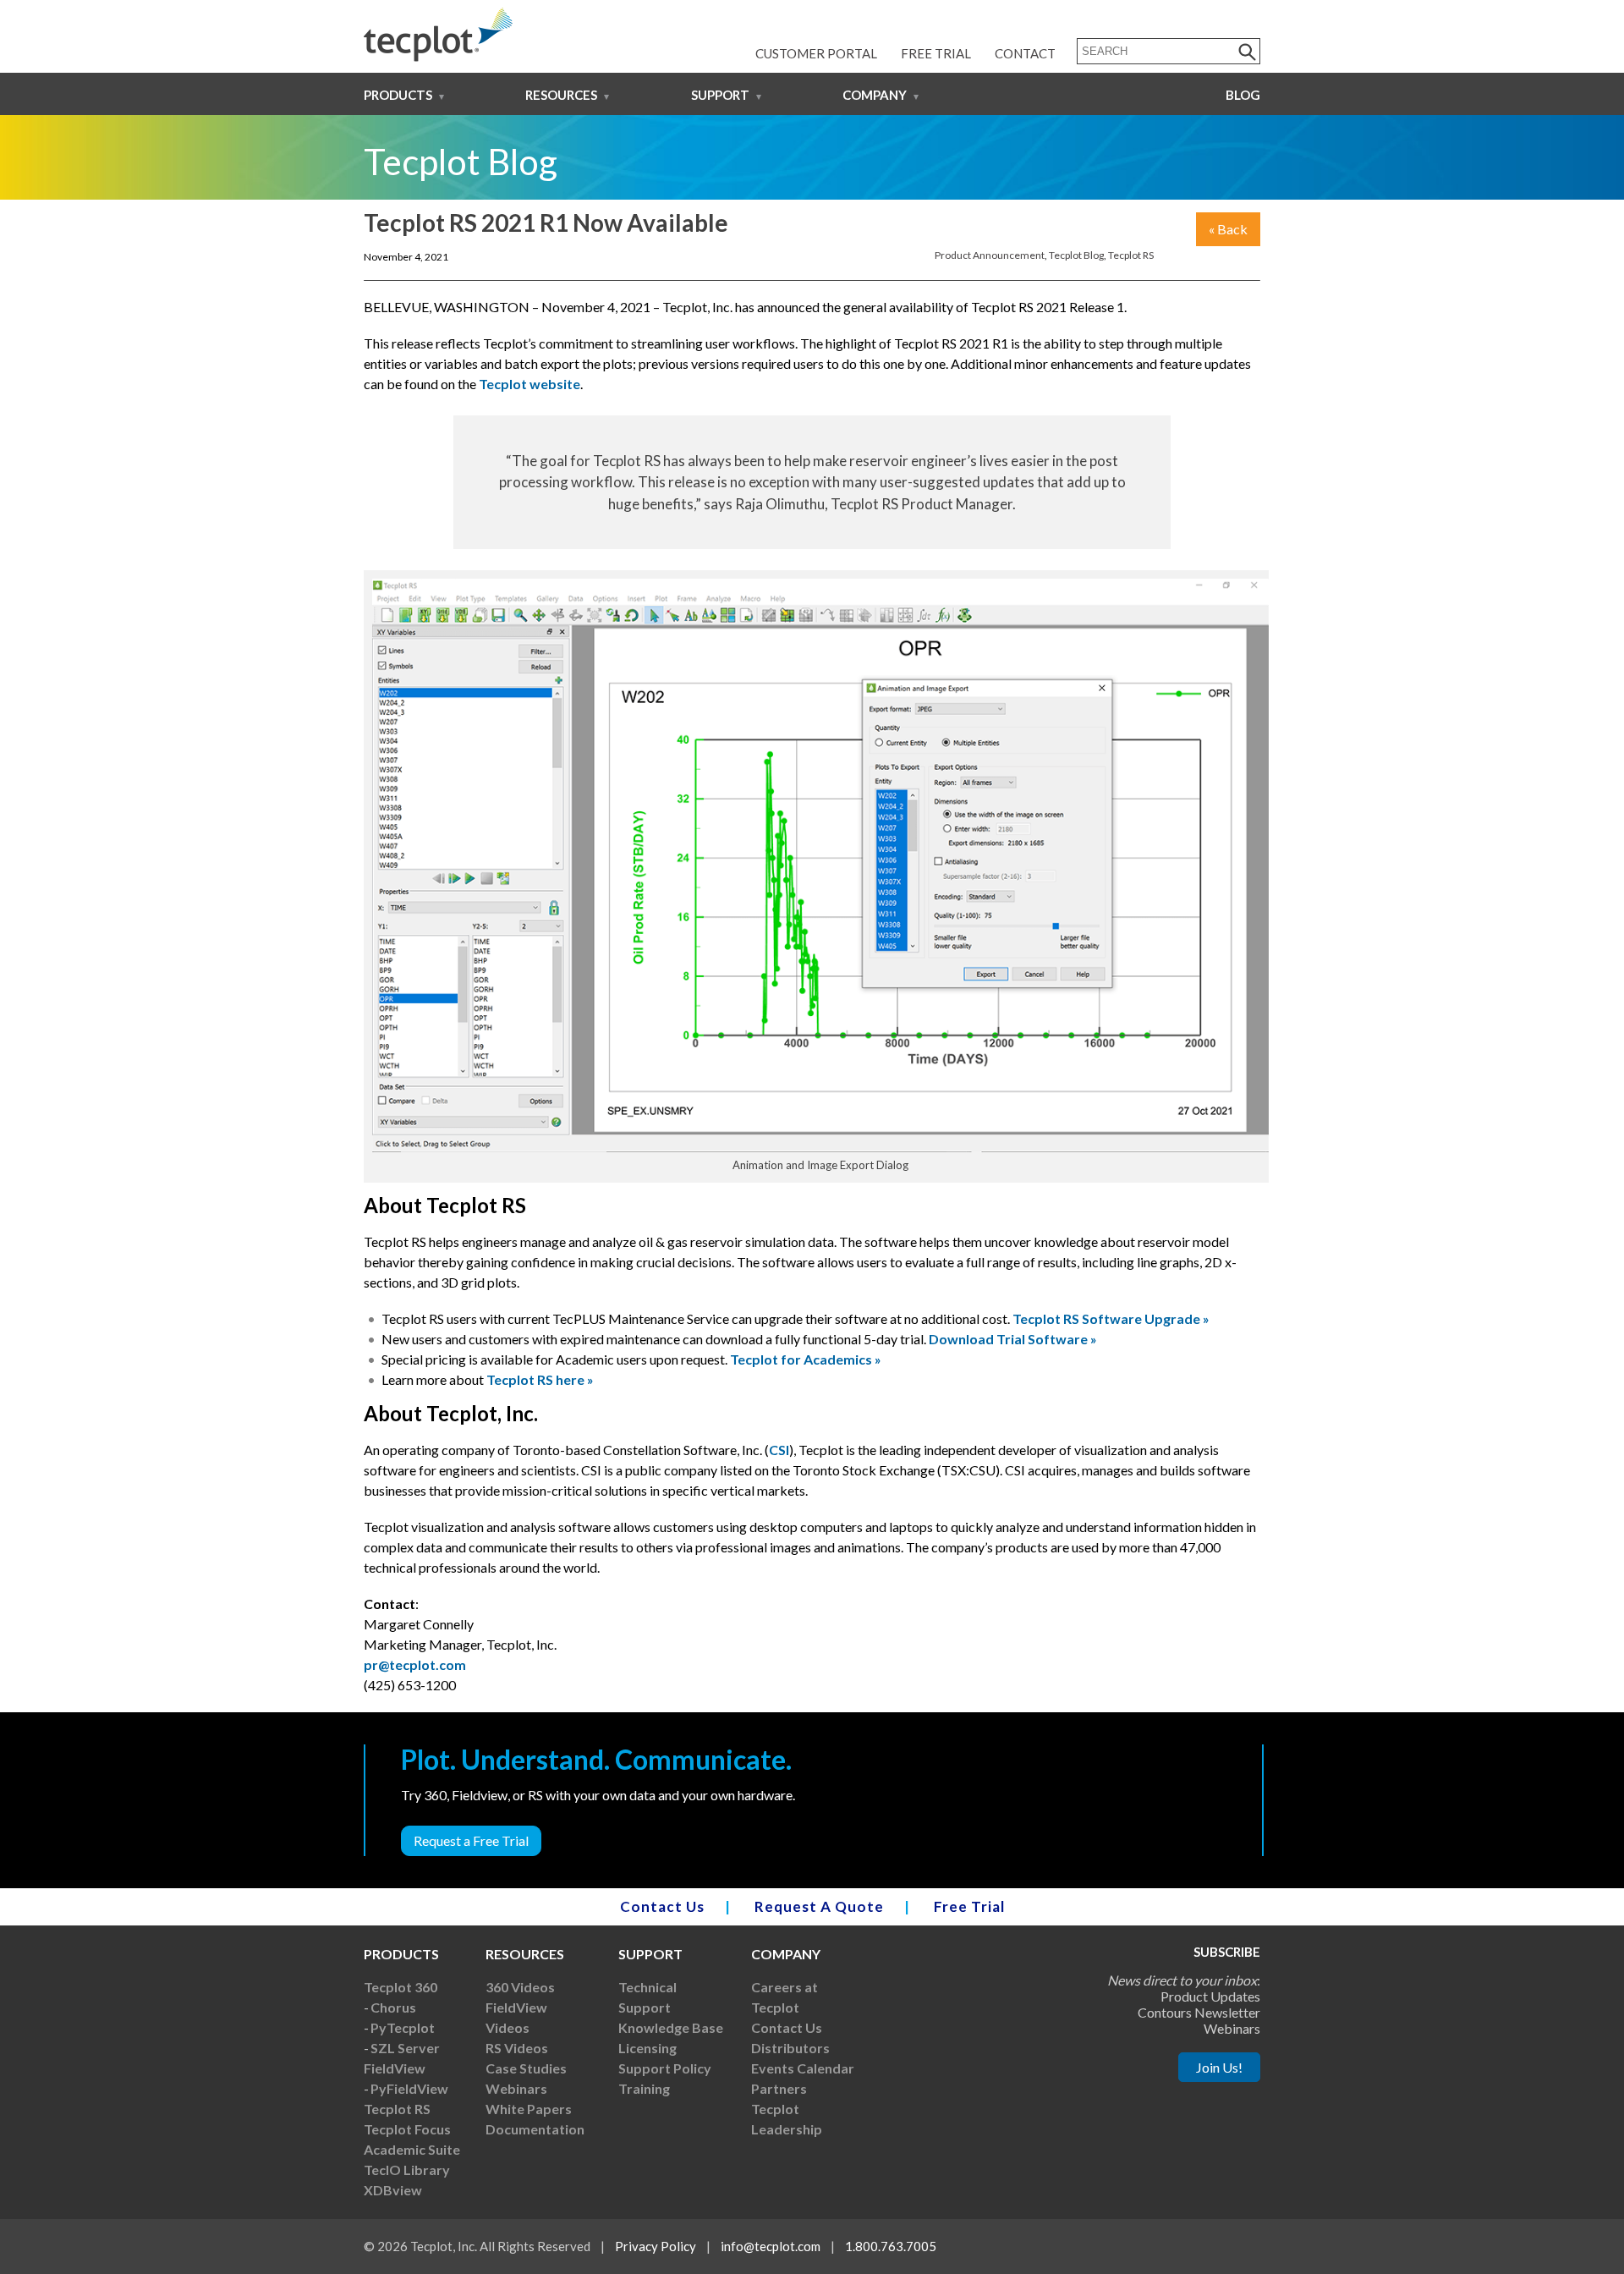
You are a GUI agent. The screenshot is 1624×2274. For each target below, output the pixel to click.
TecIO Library (407, 2170)
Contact (1025, 53)
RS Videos (517, 2048)
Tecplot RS (1131, 255)
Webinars (516, 2088)
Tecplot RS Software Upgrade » (1111, 1318)
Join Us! (1219, 2067)
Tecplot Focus (407, 2129)
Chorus (393, 2007)
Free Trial (936, 53)
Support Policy (665, 2068)
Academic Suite (412, 2149)
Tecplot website (529, 384)
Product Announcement (990, 255)
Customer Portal (816, 53)
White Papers (529, 2109)
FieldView (395, 2068)
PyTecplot (403, 2027)
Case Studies (526, 2068)
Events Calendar (803, 2068)
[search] (1248, 51)
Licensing (647, 2048)
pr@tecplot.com (415, 1664)
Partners (779, 2088)
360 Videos (520, 1987)
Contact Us (662, 1906)
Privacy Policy (656, 2246)
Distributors (790, 2048)
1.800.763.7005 (891, 2246)
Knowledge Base (671, 2027)
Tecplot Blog (1076, 255)
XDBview (393, 2190)
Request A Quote (819, 1906)
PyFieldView (409, 2088)
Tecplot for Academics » (806, 1359)
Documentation (535, 2129)
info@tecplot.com (771, 2246)
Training (644, 2088)
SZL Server (405, 2048)
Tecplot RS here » (540, 1379)
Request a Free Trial (471, 1840)
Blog (1243, 95)
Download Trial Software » (1013, 1339)
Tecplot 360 (401, 1987)
